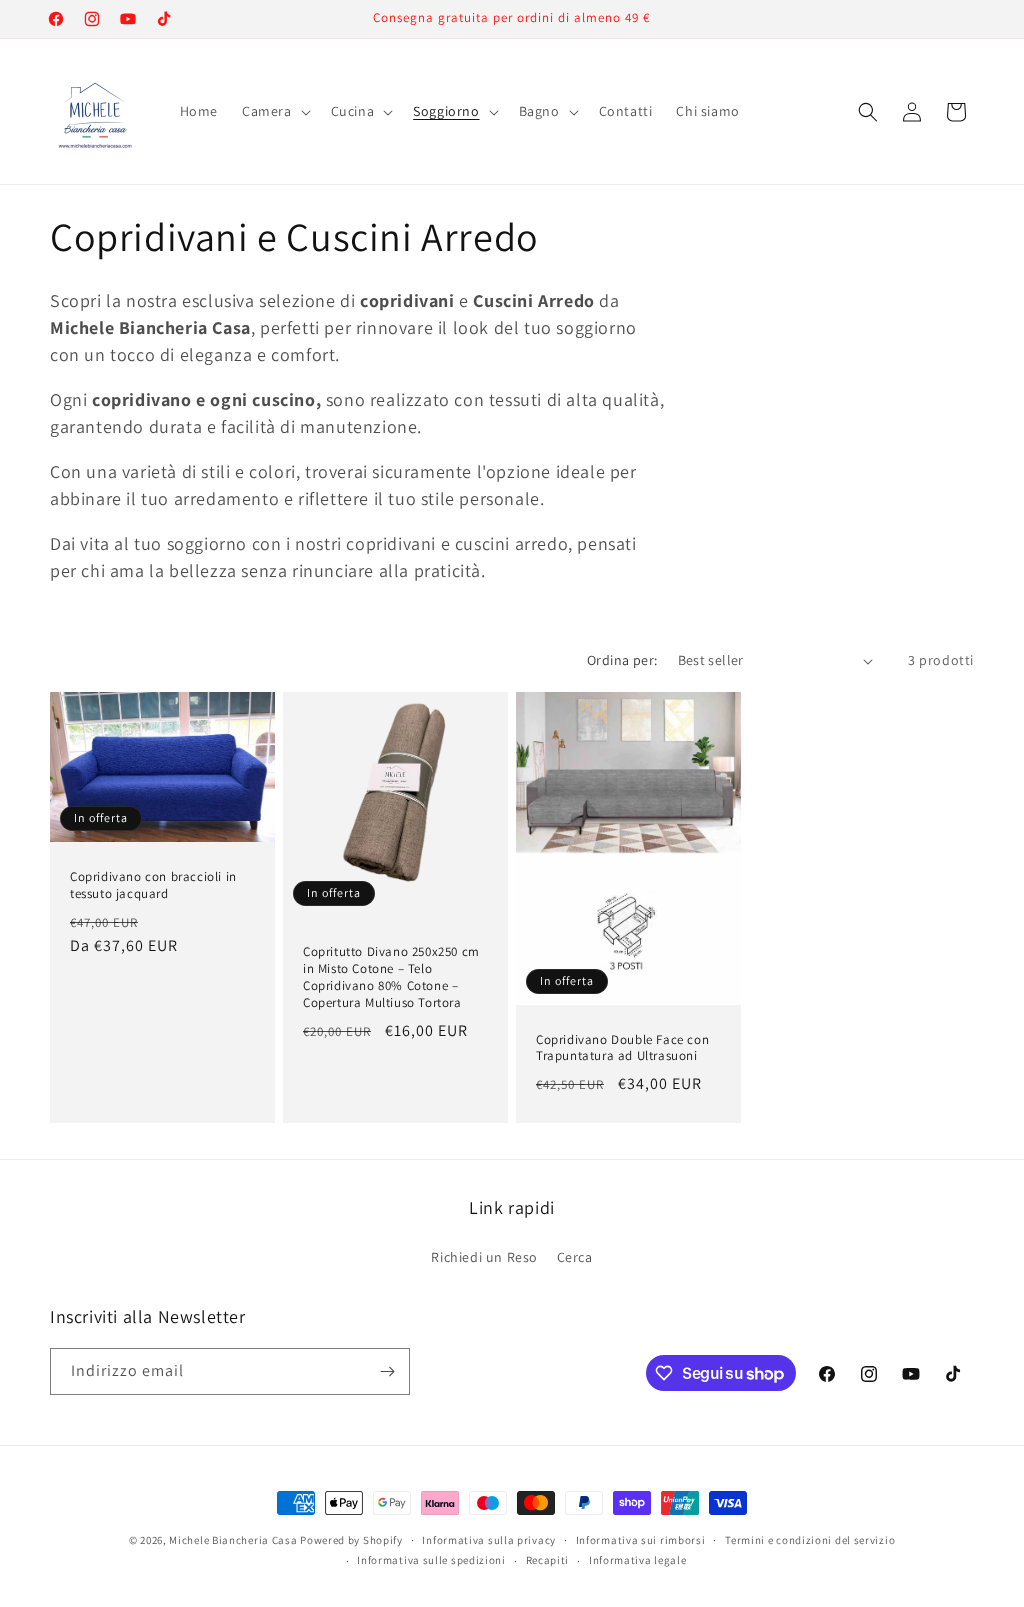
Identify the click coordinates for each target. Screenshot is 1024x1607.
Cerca (575, 1257)
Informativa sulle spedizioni (431, 1560)
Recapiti (548, 1560)
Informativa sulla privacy (489, 1540)
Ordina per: (622, 660)
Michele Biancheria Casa (233, 1540)
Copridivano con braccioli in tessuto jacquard (153, 885)
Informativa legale (638, 1560)
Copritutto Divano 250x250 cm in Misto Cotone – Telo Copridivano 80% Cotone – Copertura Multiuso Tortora (391, 977)
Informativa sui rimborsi (641, 1540)
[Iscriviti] (387, 1371)
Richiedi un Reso (484, 1257)
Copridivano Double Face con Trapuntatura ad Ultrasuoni (622, 1048)
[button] (274, 111)
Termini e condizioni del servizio (810, 1540)
